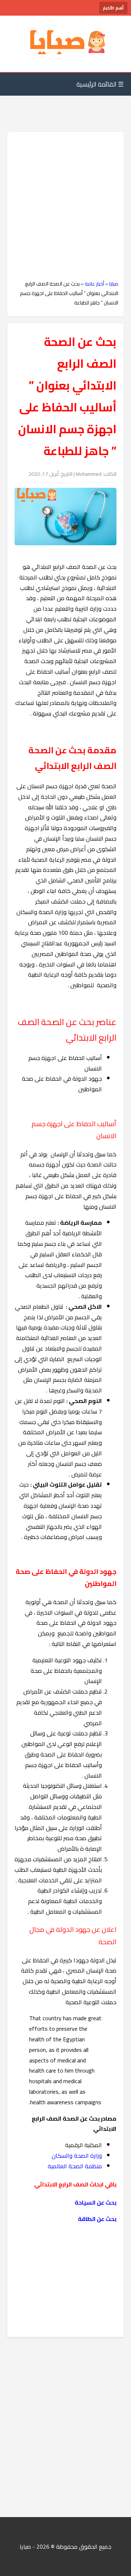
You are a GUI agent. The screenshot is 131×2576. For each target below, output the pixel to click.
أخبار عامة (94, 284)
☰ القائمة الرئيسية (100, 84)
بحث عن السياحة (95, 2202)
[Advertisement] (65, 206)
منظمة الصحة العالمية (74, 2166)
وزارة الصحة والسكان (77, 2156)
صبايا (114, 284)
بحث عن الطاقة (97, 2219)
